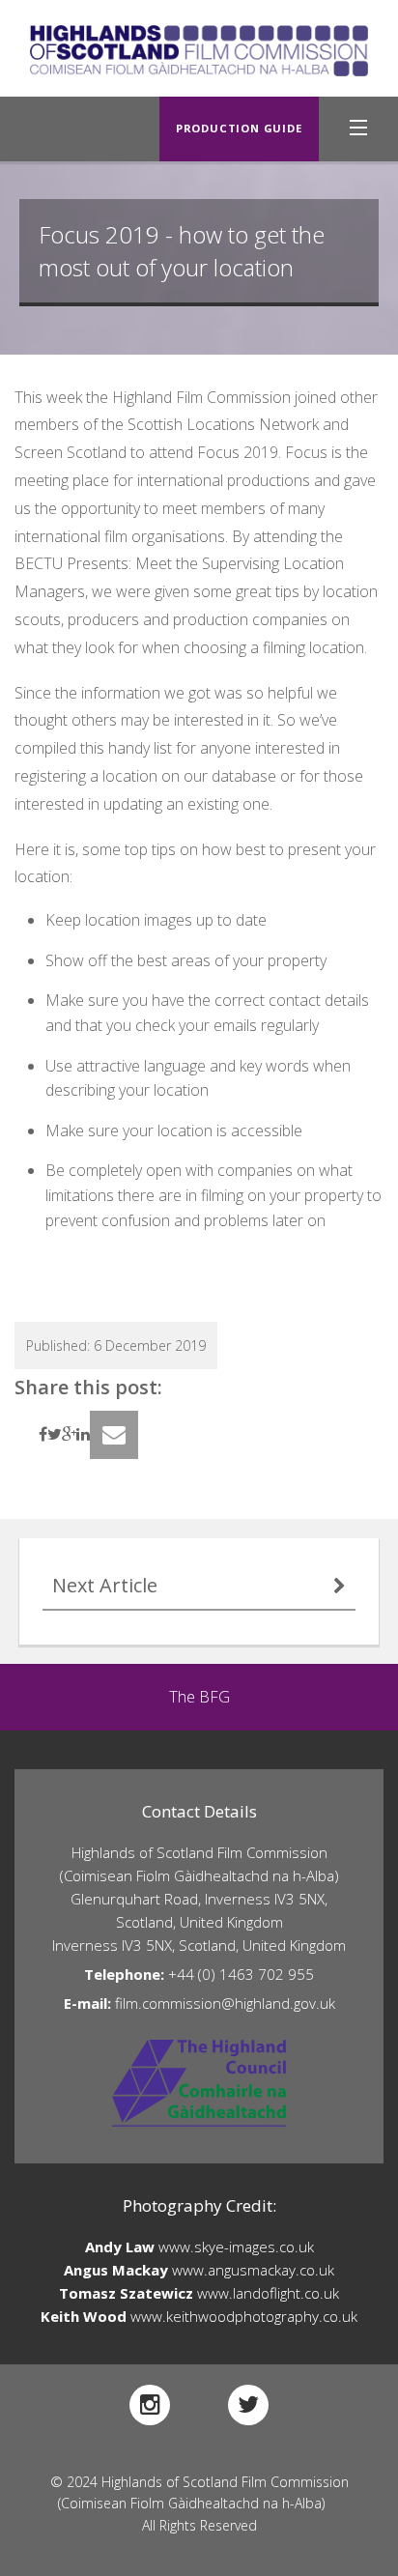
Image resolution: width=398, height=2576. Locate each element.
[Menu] (358, 129)
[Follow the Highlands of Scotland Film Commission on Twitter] (248, 2405)
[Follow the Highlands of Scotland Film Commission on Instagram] (150, 2405)
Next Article (105, 1585)
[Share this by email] (114, 1435)
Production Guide (239, 128)
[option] (199, 1697)
